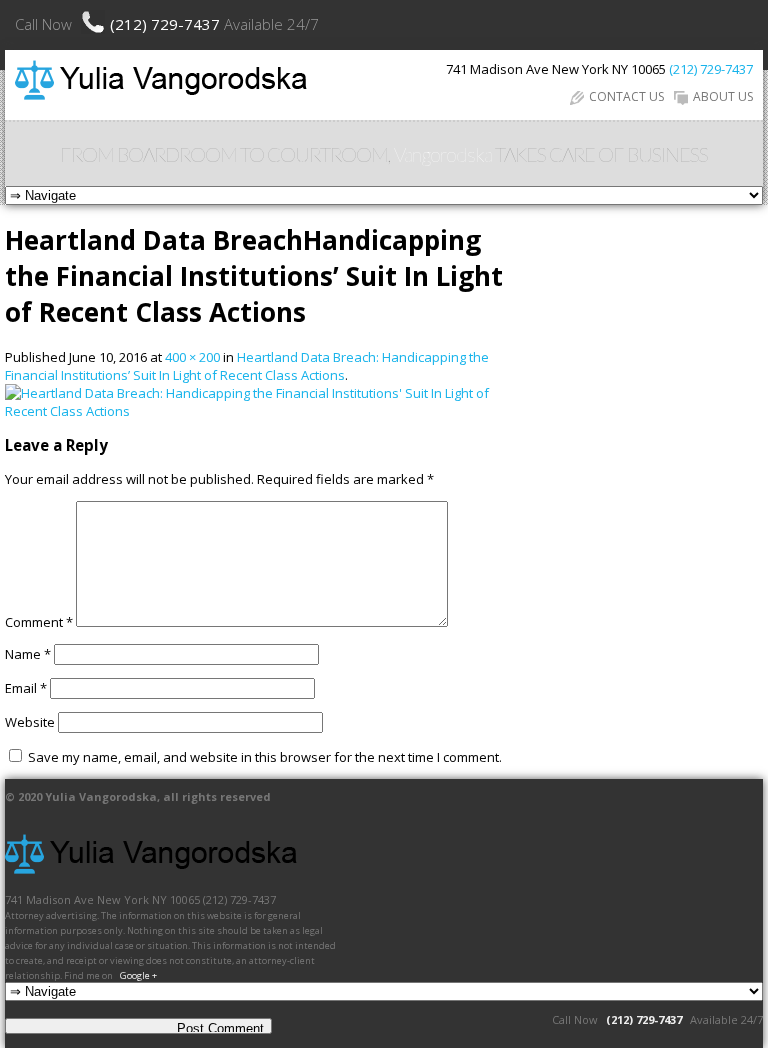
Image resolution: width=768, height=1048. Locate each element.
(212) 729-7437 (167, 24)
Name (28, 654)
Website (30, 722)
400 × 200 (192, 357)
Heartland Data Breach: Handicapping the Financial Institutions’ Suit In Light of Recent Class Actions (247, 366)
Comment (39, 622)
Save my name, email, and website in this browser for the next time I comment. (265, 757)
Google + (138, 975)
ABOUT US (723, 96)
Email (26, 688)
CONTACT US (626, 96)
